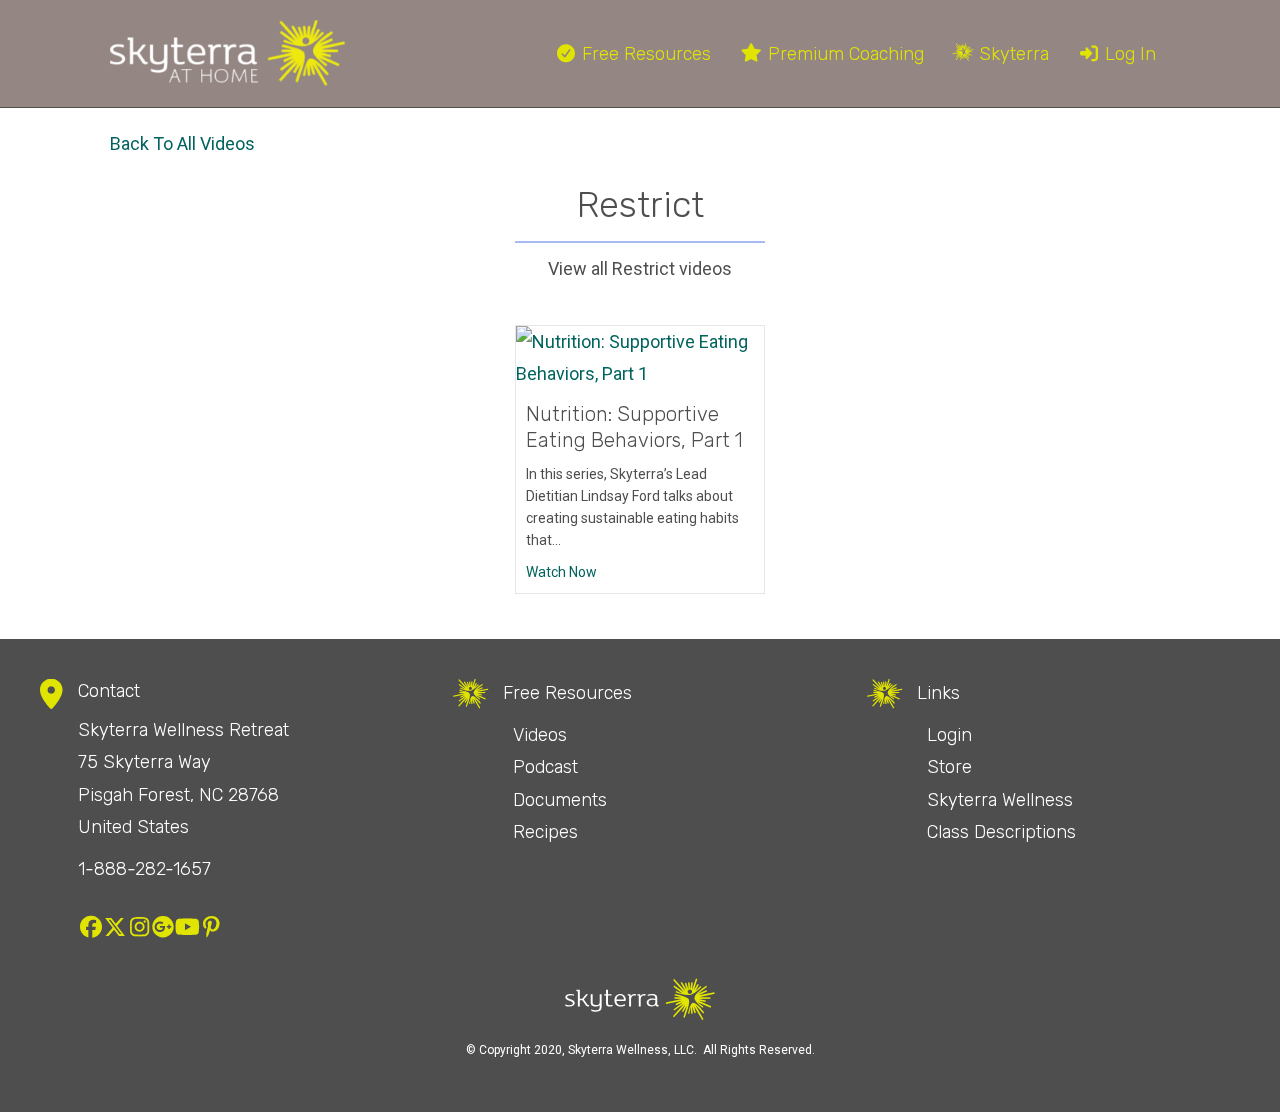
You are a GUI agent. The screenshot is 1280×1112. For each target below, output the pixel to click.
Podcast (545, 767)
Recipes (545, 832)
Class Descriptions (1001, 832)
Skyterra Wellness (1000, 800)
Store (949, 767)
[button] (91, 927)
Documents (560, 800)
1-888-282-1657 (144, 869)
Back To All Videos (182, 143)
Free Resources (644, 54)
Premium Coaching (843, 54)
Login (949, 735)
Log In (1128, 54)
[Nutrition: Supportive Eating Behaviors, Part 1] (640, 356)
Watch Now (561, 571)
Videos (540, 735)
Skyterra (1011, 54)
